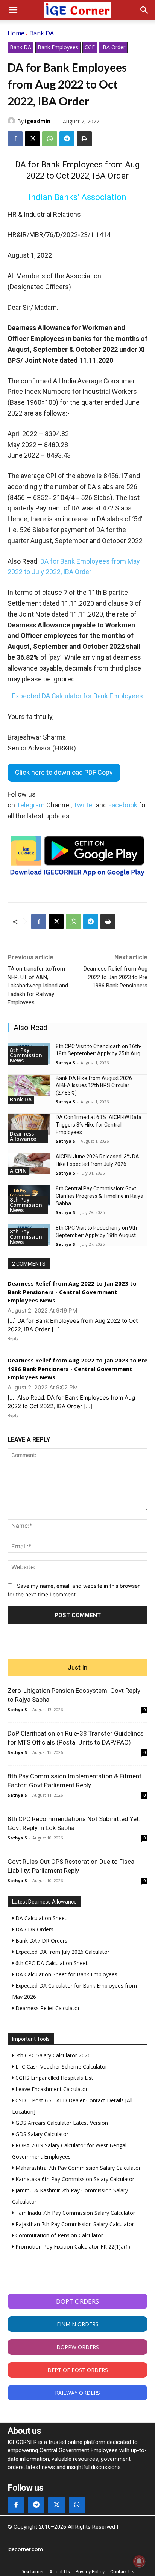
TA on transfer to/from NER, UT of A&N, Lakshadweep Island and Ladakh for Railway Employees (38, 986)
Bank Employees (58, 47)
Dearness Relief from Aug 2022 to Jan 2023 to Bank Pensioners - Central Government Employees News (72, 1292)
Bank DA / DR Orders (41, 1941)
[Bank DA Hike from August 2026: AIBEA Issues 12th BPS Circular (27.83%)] (29, 1085)
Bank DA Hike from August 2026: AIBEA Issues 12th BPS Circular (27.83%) (94, 1085)
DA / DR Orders (34, 1929)
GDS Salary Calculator (41, 2134)
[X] (32, 139)
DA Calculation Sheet (40, 1918)
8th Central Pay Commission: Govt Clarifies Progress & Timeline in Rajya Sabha (100, 1196)
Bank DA (42, 33)
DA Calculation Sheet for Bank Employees (66, 1974)
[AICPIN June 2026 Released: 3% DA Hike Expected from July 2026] (29, 1164)
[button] (13, 10)
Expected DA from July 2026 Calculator (62, 1952)
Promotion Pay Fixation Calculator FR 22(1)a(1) (72, 2247)
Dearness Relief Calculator (47, 2008)
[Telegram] (67, 139)
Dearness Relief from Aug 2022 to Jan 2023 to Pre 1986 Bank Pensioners (115, 977)
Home (16, 33)
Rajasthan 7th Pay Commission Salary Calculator (74, 2224)
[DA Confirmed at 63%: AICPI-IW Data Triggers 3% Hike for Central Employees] (29, 1124)
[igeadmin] (12, 121)
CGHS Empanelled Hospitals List (54, 2078)
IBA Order (113, 47)
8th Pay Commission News (26, 1055)
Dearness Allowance (23, 1136)
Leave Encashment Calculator (51, 2089)
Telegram (31, 805)
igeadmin (38, 121)
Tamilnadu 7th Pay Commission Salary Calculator (74, 2213)
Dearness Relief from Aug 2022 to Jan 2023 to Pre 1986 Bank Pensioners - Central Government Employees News (77, 1369)
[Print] (84, 139)
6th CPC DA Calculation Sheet (51, 1963)
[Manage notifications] (139, 2561)
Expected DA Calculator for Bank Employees (77, 696)
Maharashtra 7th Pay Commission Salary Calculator (77, 2168)
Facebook (123, 805)
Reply (13, 1338)
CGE (90, 47)
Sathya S (65, 1063)
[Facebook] (15, 139)
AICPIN (18, 1171)
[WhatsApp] (50, 139)
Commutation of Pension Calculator (59, 2235)
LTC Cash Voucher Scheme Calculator (61, 2067)
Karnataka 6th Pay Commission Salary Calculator (74, 2179)
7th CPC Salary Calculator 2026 (52, 2055)
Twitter (84, 805)
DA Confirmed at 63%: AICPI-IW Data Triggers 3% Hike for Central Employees (99, 1124)
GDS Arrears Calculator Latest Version (61, 2123)
